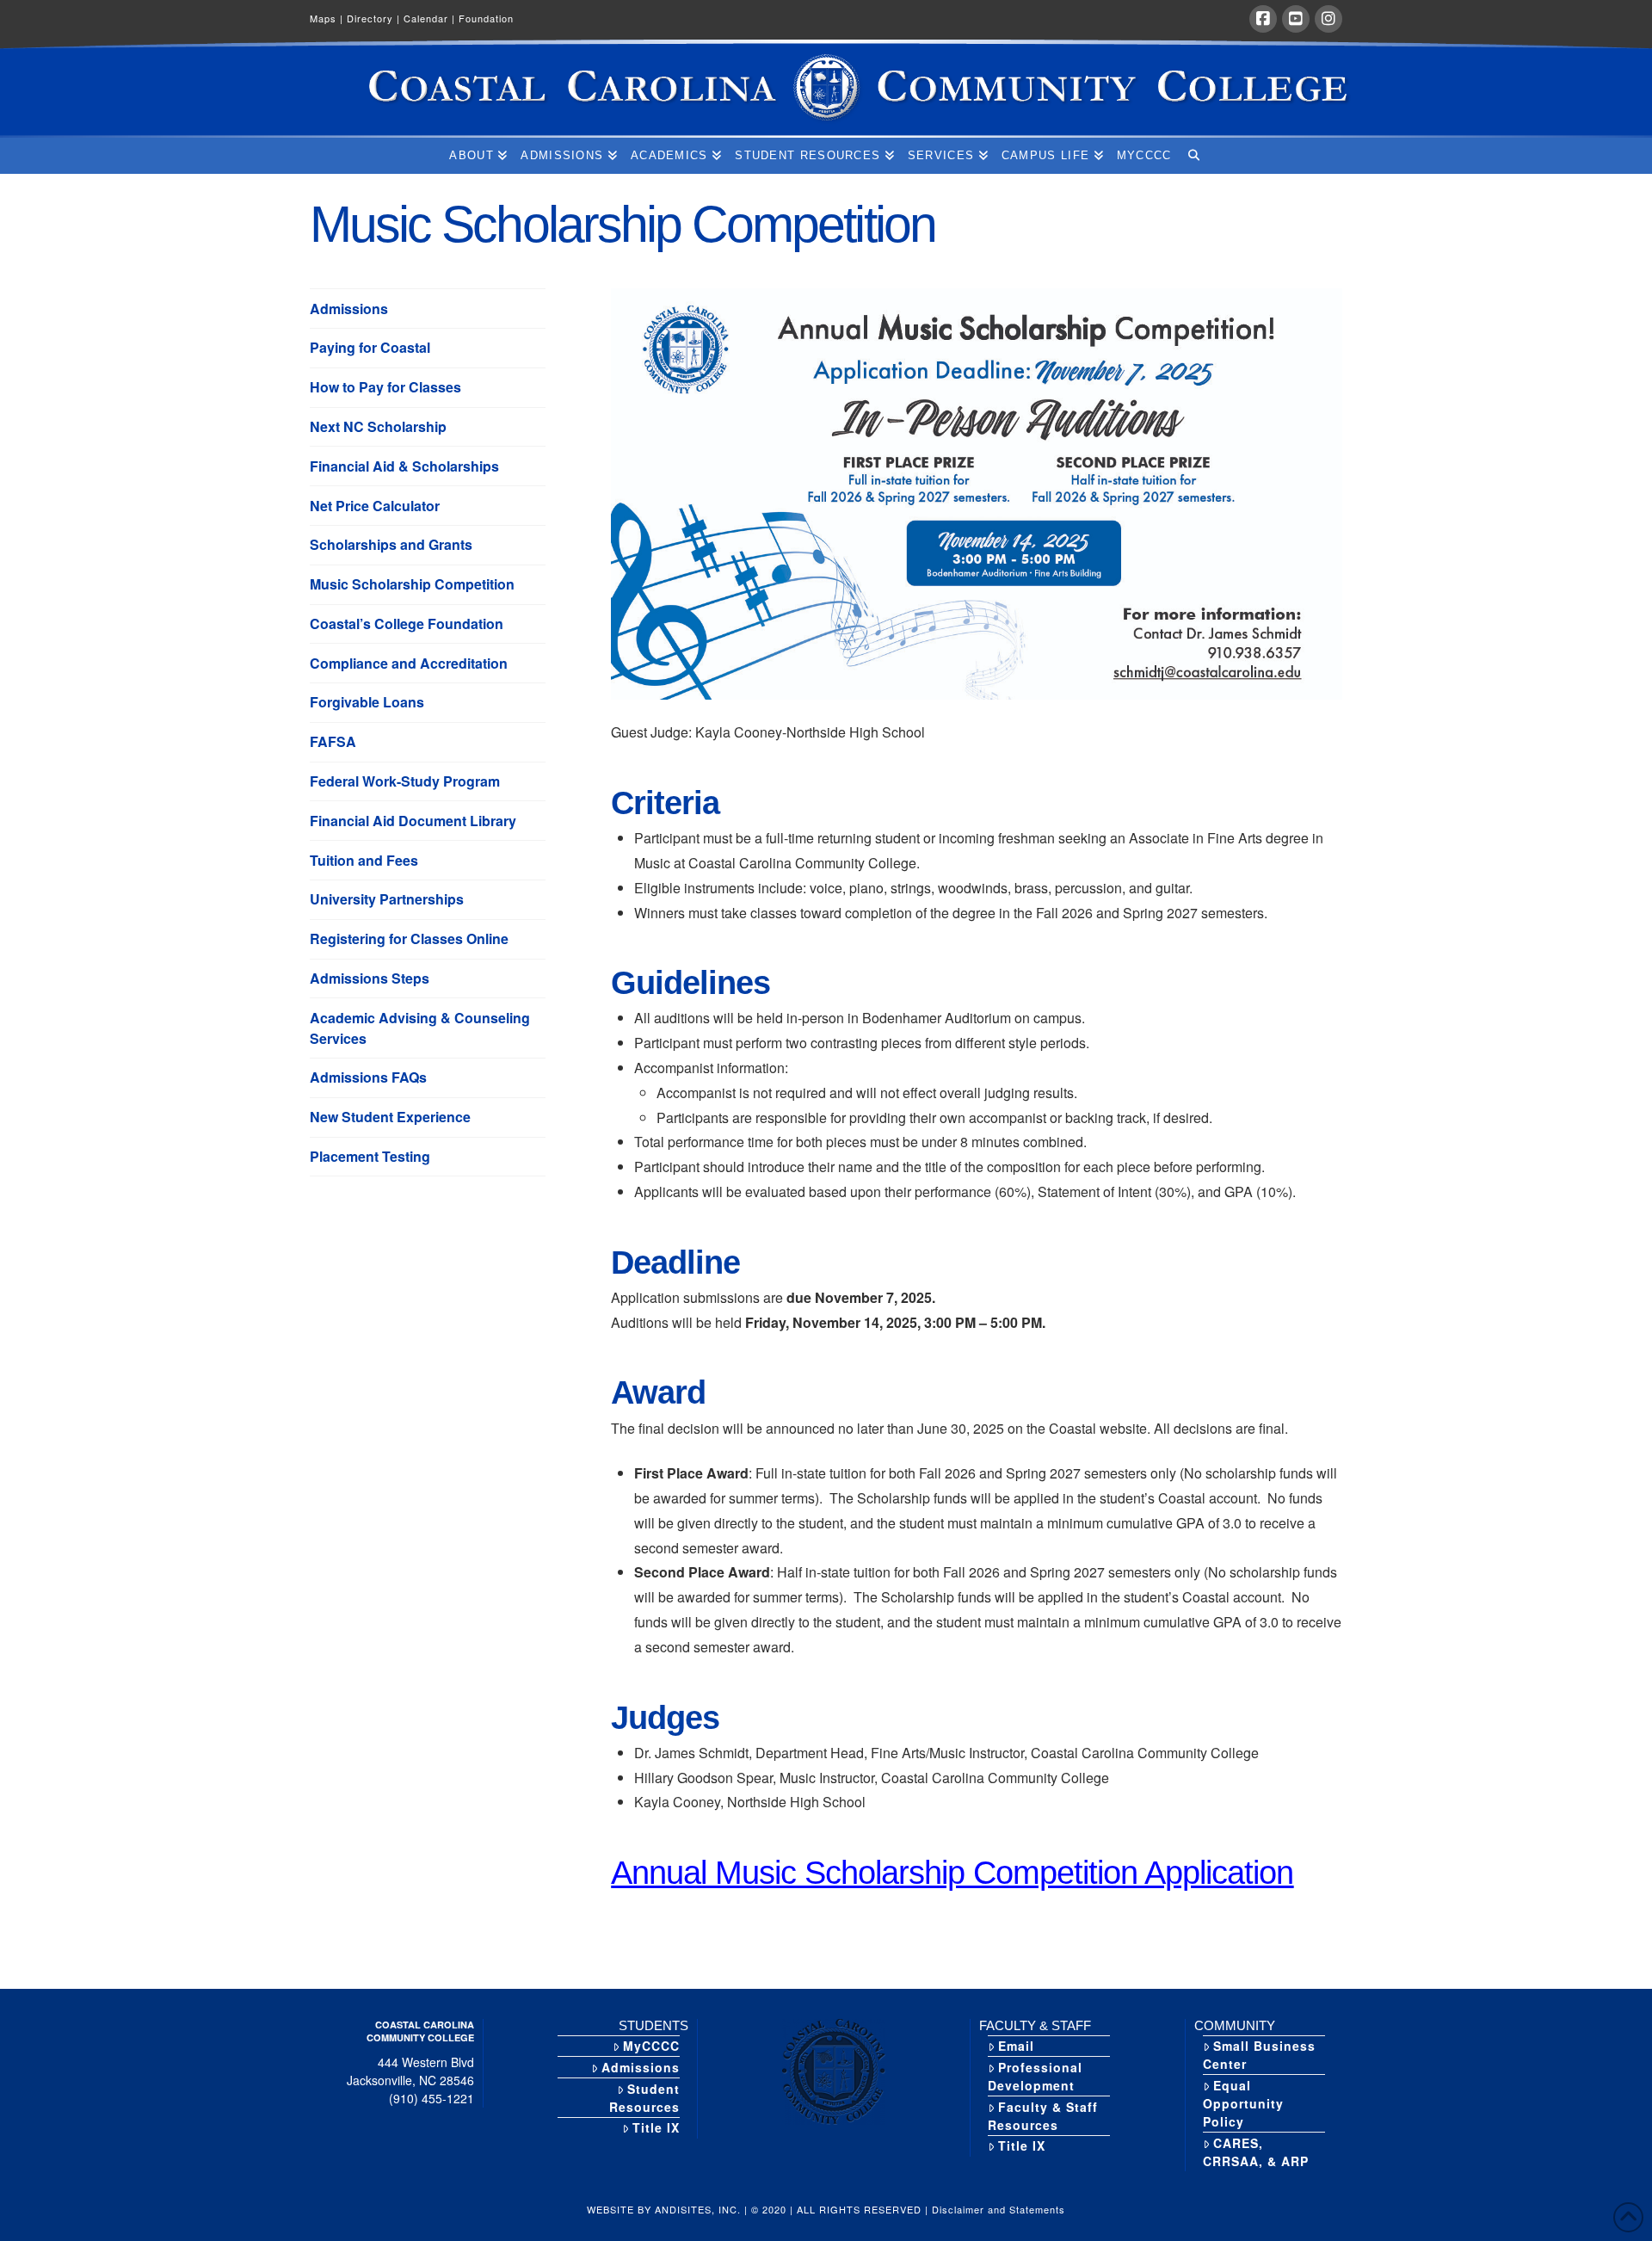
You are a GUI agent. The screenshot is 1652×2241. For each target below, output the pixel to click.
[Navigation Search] (1193, 156)
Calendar (429, 18)
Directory (373, 18)
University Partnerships (387, 899)
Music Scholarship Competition (412, 584)
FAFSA (333, 741)
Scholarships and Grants (391, 544)
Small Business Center (1259, 2055)
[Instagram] (1328, 19)
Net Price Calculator (375, 506)
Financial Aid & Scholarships (404, 466)
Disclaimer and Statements (999, 2209)
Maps (327, 18)
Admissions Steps (370, 978)
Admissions (349, 309)
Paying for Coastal (370, 347)
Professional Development (1035, 2076)
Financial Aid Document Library (413, 821)
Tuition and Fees (364, 860)
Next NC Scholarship (378, 426)
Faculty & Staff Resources (1043, 2116)
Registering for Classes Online (409, 938)
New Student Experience (390, 1117)
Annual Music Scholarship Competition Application (952, 1872)
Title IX (656, 2127)
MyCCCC (651, 2046)
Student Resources (644, 2098)
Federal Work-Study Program (405, 781)
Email (1016, 2046)
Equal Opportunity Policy (1243, 2103)
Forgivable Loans (367, 702)
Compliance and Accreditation (409, 663)
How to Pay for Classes (385, 387)
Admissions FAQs (368, 1077)
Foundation (486, 18)
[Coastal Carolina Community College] (826, 89)
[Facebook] (1263, 19)
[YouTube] (1296, 19)
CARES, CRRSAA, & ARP (1256, 2152)
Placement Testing (370, 1156)
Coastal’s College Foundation (407, 624)
